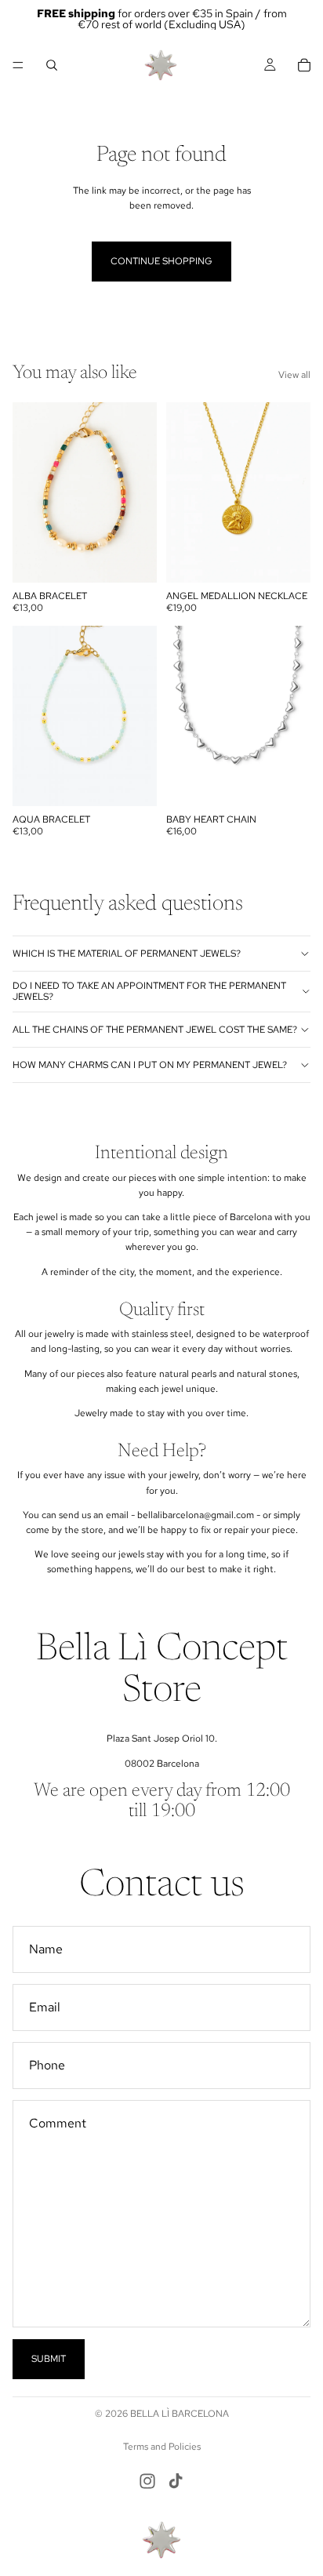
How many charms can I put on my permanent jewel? (150, 1065)
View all (294, 375)
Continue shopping (161, 261)
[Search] (52, 65)
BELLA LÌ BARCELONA (180, 2414)
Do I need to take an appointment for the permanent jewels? (149, 991)
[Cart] (304, 65)
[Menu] (18, 65)
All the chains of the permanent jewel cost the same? (155, 1030)
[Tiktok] (176, 2481)
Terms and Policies (162, 2447)
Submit (49, 2359)
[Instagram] (147, 2481)
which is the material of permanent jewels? (127, 954)
